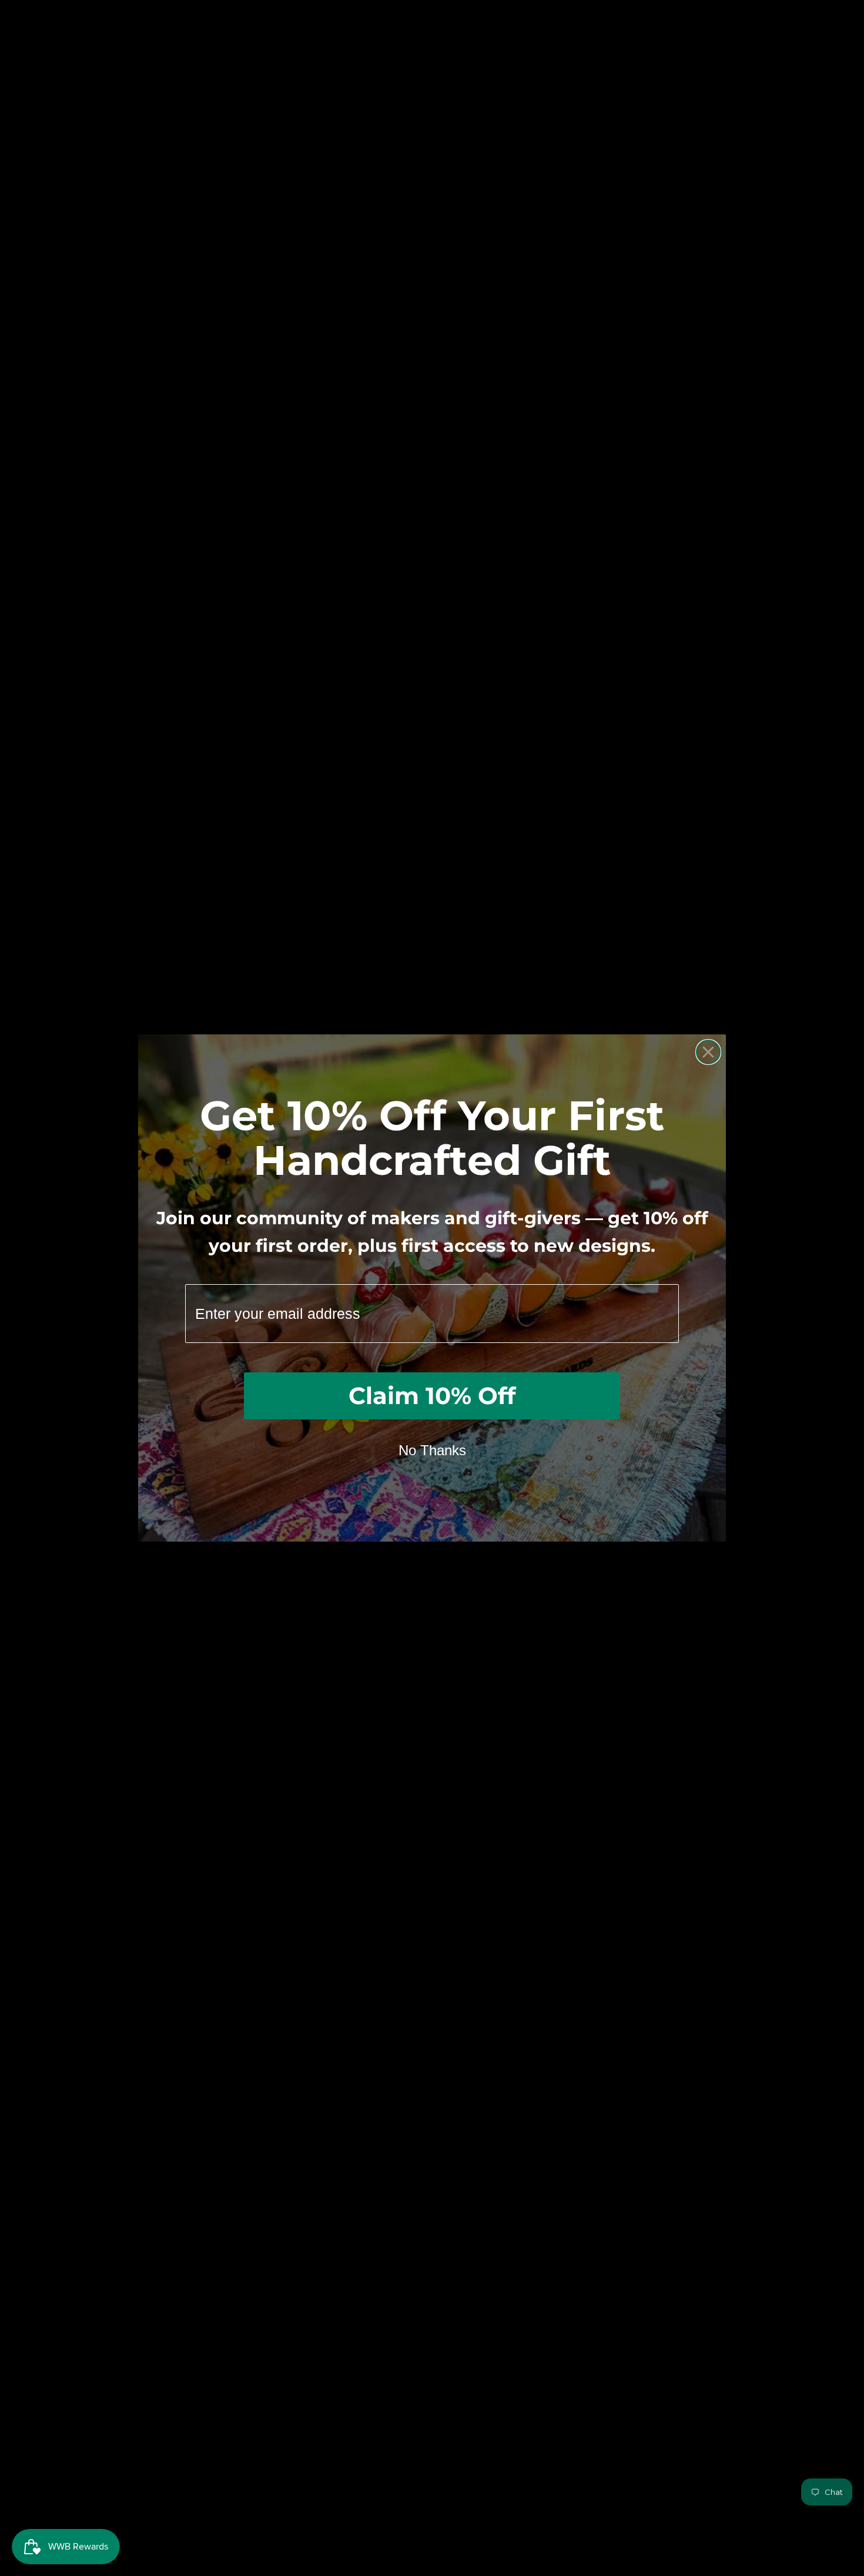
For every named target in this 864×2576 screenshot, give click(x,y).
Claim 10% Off (432, 1396)
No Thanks (432, 1450)
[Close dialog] (708, 1052)
